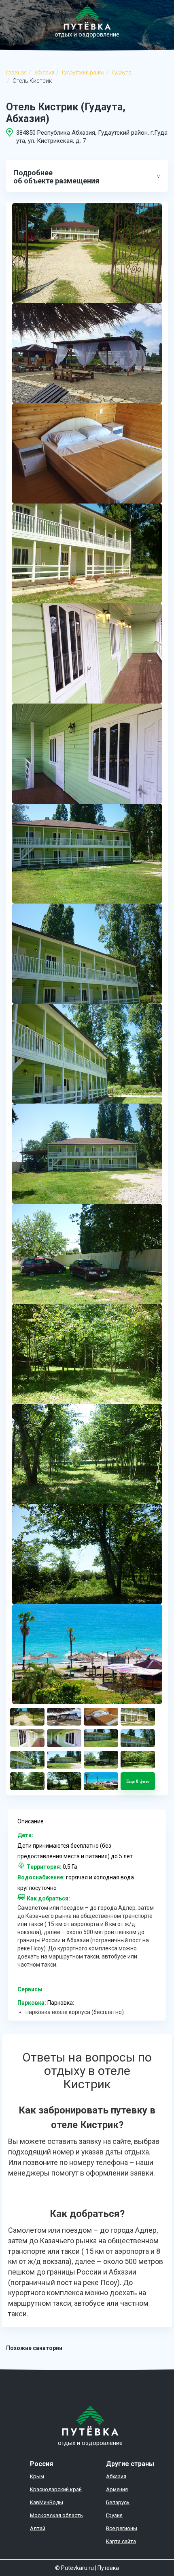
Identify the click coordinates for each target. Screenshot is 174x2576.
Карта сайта (121, 2541)
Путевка (108, 2568)
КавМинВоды (47, 2502)
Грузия (114, 2515)
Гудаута (122, 72)
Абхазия (44, 72)
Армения (117, 2489)
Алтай (38, 2528)
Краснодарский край (56, 2489)
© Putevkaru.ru (74, 2568)
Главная (16, 72)
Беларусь (118, 2502)
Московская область (56, 2515)
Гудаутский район (83, 72)
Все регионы (122, 2528)
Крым (37, 2476)
